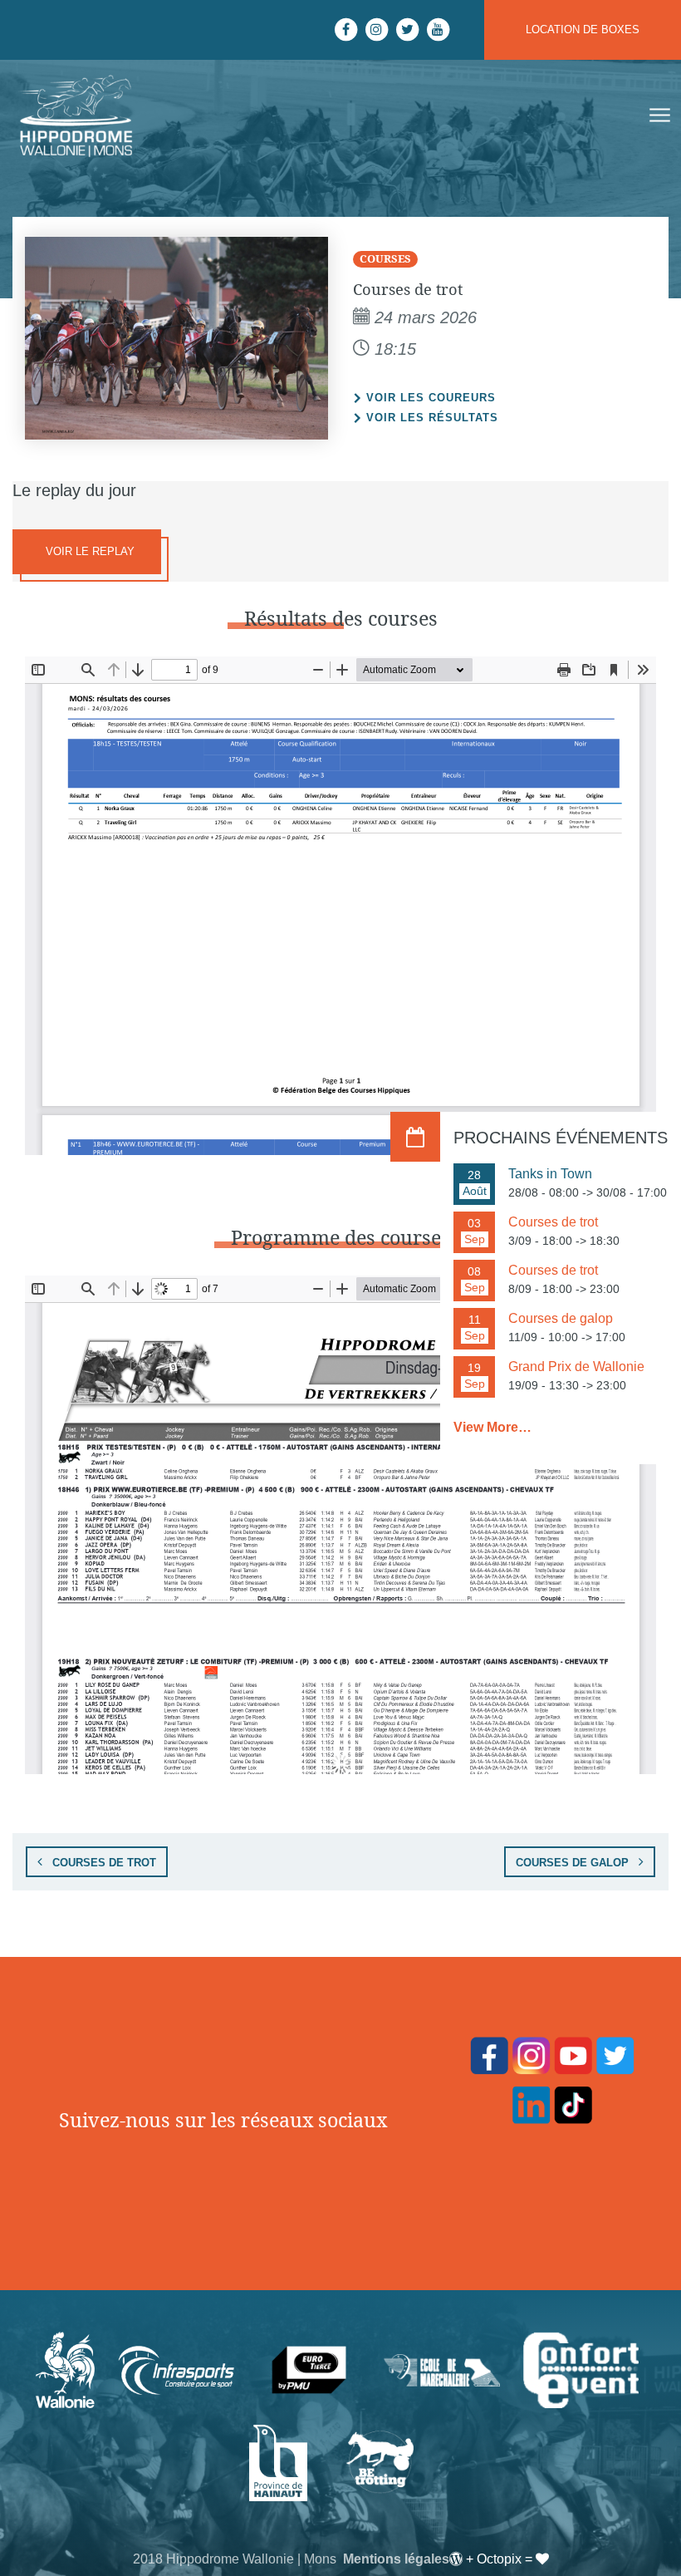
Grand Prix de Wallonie (576, 1367)
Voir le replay (88, 551)
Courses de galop (574, 1863)
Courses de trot (103, 1863)
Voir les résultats (432, 418)
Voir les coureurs (431, 398)
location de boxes (583, 29)
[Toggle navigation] (658, 116)
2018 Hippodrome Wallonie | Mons (235, 2559)
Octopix (499, 2559)
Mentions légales (396, 2559)
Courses (385, 258)
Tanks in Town (550, 1174)
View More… (492, 1427)
